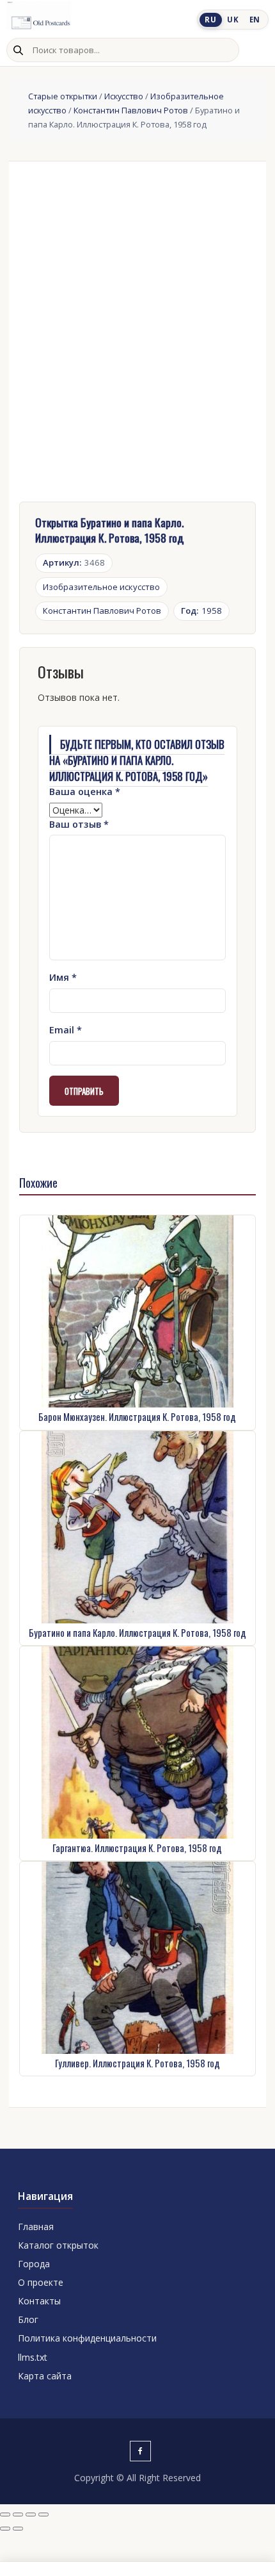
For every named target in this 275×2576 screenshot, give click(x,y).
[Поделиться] (31, 2514)
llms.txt (33, 2357)
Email (66, 1030)
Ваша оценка (85, 792)
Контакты (39, 2301)
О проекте (41, 2282)
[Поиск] (18, 50)
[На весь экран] (18, 2514)
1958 (201, 611)
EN (255, 20)
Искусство (124, 96)
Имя (63, 977)
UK (233, 20)
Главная (36, 2227)
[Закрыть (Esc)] (43, 2514)
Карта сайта (45, 2376)
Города (34, 2264)
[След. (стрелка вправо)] (18, 2529)
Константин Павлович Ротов (131, 110)
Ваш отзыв (79, 824)
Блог (28, 2319)
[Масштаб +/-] (5, 2514)
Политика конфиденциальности (87, 2338)
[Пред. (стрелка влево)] (5, 2529)
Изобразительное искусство (101, 587)
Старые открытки (63, 96)
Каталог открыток (58, 2245)
